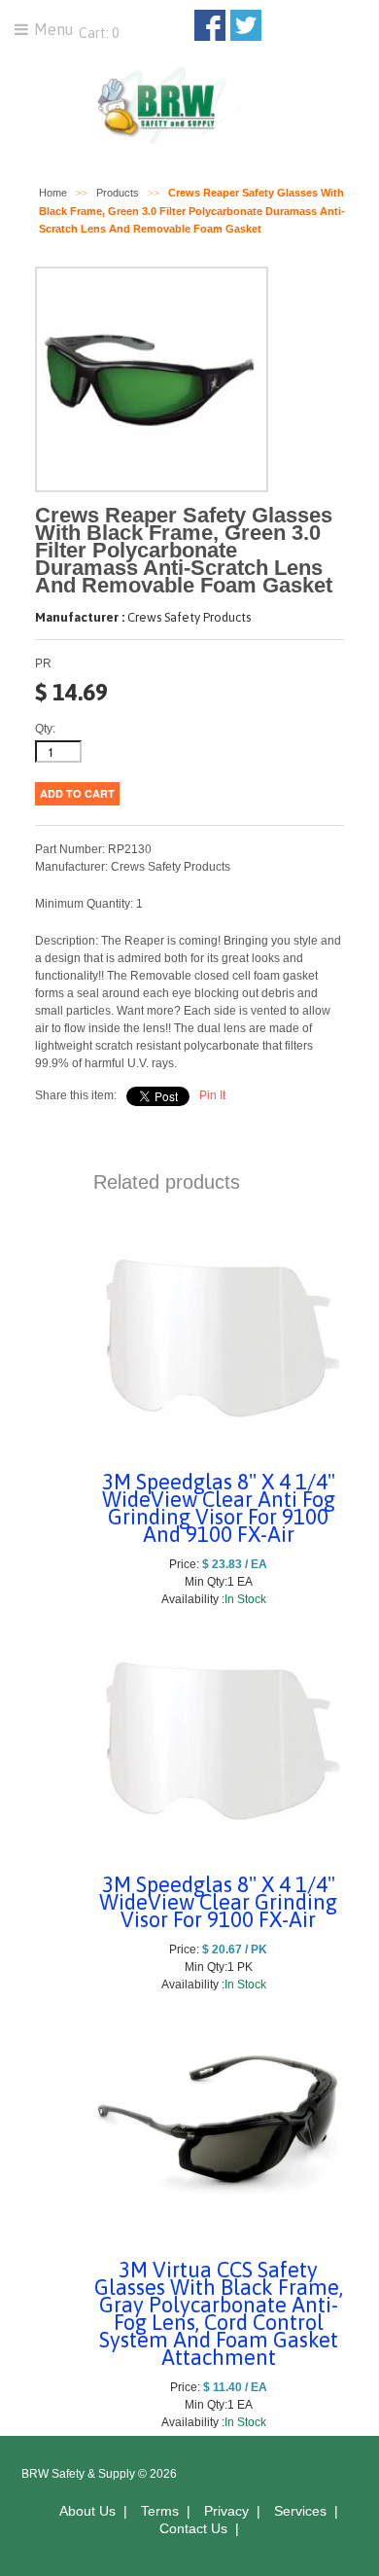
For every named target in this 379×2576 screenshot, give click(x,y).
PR (43, 663)
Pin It (212, 1095)
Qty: (45, 729)
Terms (160, 2511)
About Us (87, 2511)
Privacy (226, 2511)
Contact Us (193, 2528)
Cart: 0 (97, 33)
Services (300, 2511)
